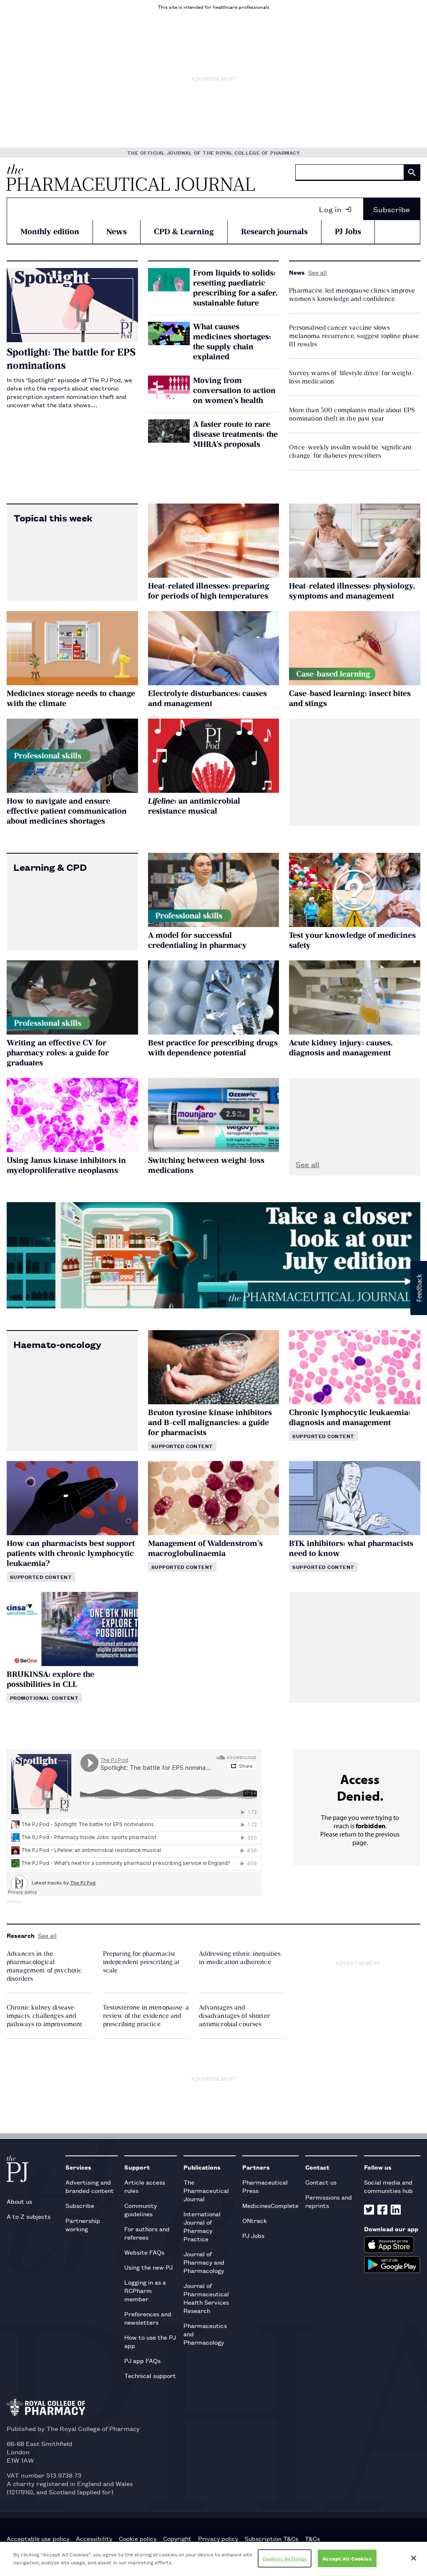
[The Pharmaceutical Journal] (131, 178)
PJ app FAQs (142, 2360)
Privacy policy (218, 2538)
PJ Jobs (348, 232)
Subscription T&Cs (271, 2538)
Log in (330, 209)
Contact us (321, 2182)
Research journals (274, 232)
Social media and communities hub (388, 2186)
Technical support (150, 2375)
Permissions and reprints (329, 2201)
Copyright (177, 2538)
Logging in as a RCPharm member (145, 2290)
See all (318, 272)
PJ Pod (14, 1902)
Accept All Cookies (347, 2558)
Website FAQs (144, 2252)
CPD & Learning (184, 232)
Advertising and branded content (90, 2186)
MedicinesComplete (270, 2205)
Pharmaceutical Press (265, 2186)
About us (19, 2201)
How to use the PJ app (150, 2341)
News (117, 232)
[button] (419, 1288)
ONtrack (255, 2220)
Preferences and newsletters (148, 2318)
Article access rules (145, 2186)
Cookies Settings (285, 2558)
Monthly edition (50, 232)
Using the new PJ (148, 2267)
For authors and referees (147, 2233)
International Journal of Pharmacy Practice (202, 2226)
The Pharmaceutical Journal (206, 2190)
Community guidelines (141, 2209)
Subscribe (392, 209)
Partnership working (83, 2224)
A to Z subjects (29, 2216)
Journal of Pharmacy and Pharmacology (204, 2262)
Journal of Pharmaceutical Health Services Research (206, 2298)
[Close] (414, 2558)
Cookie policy (138, 2538)
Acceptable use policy (38, 2538)
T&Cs (312, 2538)
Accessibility (94, 2538)
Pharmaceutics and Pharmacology (205, 2334)
